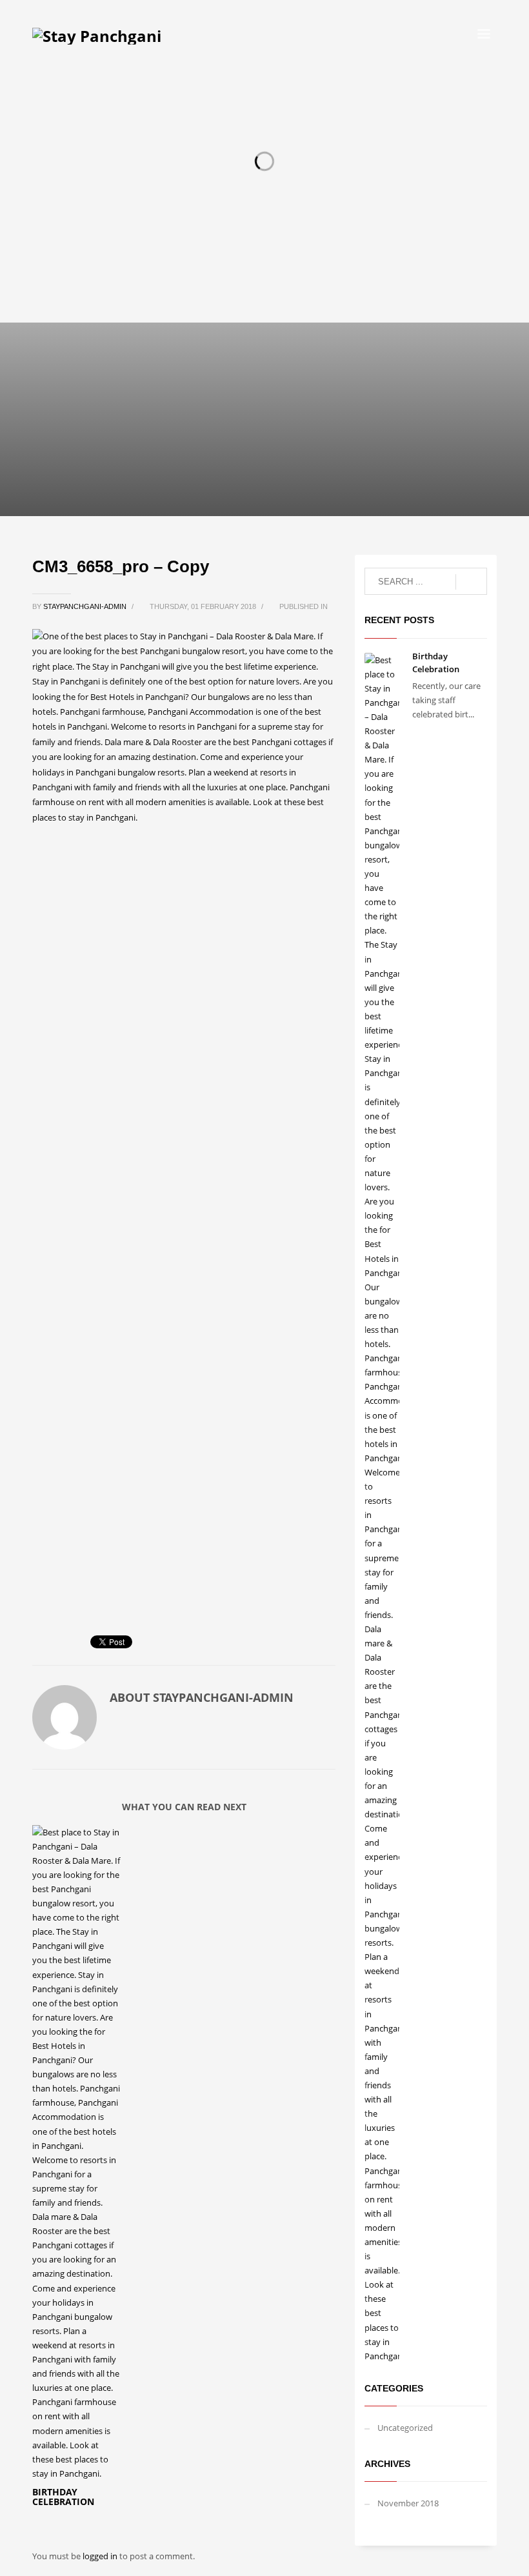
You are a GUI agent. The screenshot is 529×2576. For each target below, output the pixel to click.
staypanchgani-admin (86, 606)
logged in (101, 2556)
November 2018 (408, 2503)
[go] (471, 582)
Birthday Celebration (63, 2497)
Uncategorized (405, 2428)
